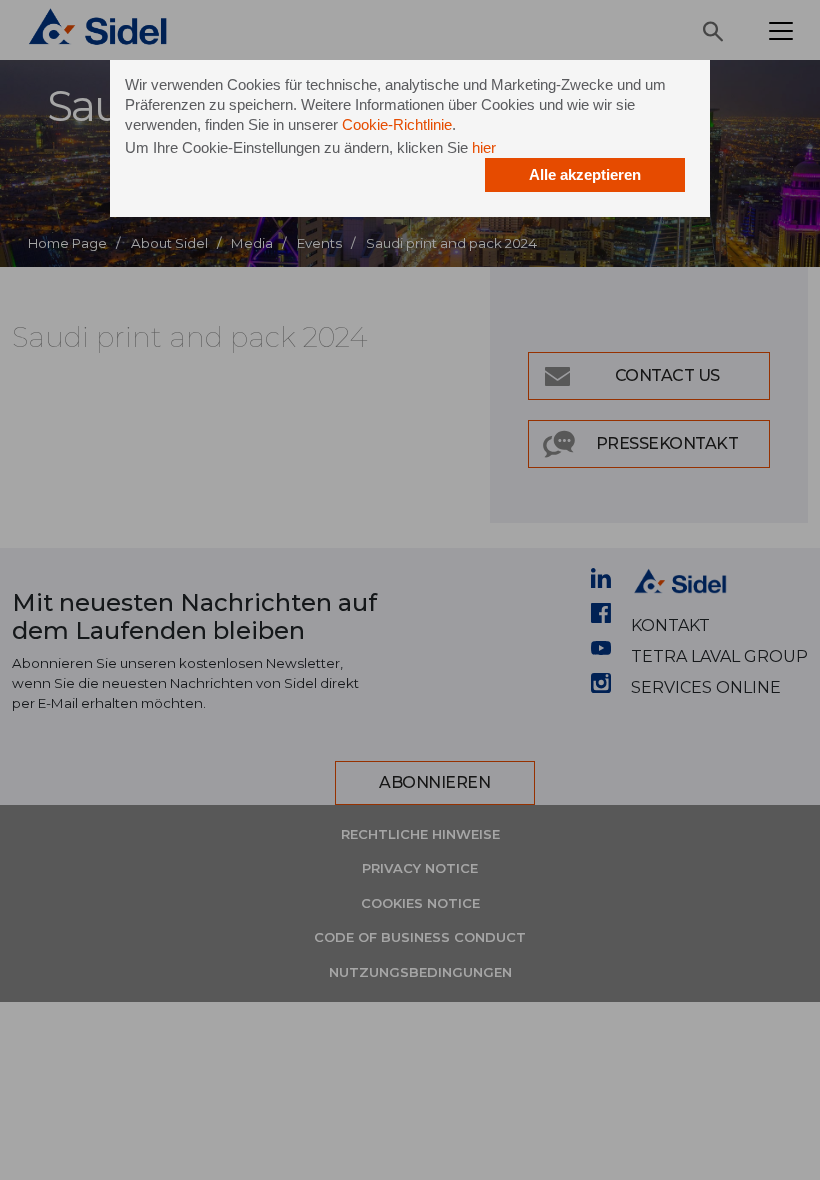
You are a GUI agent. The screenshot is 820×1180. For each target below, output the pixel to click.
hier (484, 147)
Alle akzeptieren (585, 174)
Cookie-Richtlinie (397, 124)
